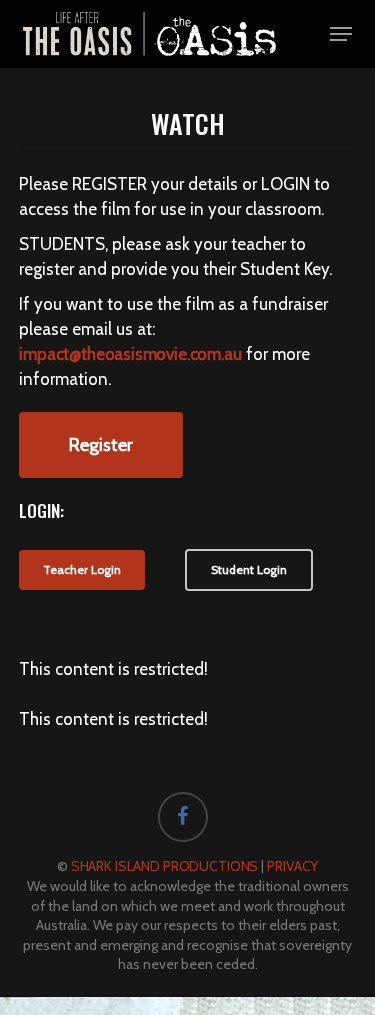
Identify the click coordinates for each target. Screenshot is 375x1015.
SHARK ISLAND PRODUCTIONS (165, 866)
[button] (341, 34)
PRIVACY (292, 866)
